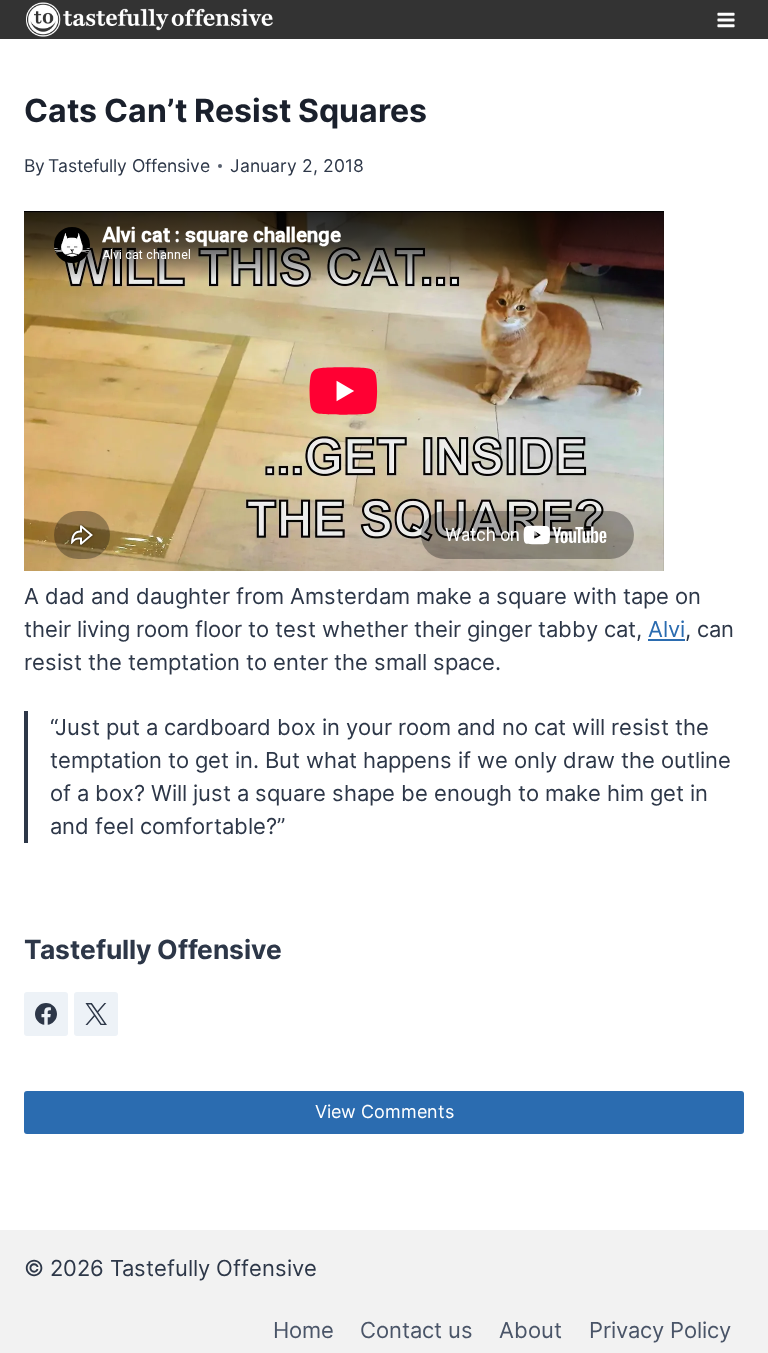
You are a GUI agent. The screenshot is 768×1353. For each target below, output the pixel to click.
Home (303, 1330)
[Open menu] (725, 19)
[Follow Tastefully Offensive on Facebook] (46, 1014)
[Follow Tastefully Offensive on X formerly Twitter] (96, 1014)
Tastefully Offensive (129, 165)
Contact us (416, 1330)
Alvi (666, 629)
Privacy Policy (660, 1330)
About (530, 1330)
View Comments (384, 1111)
